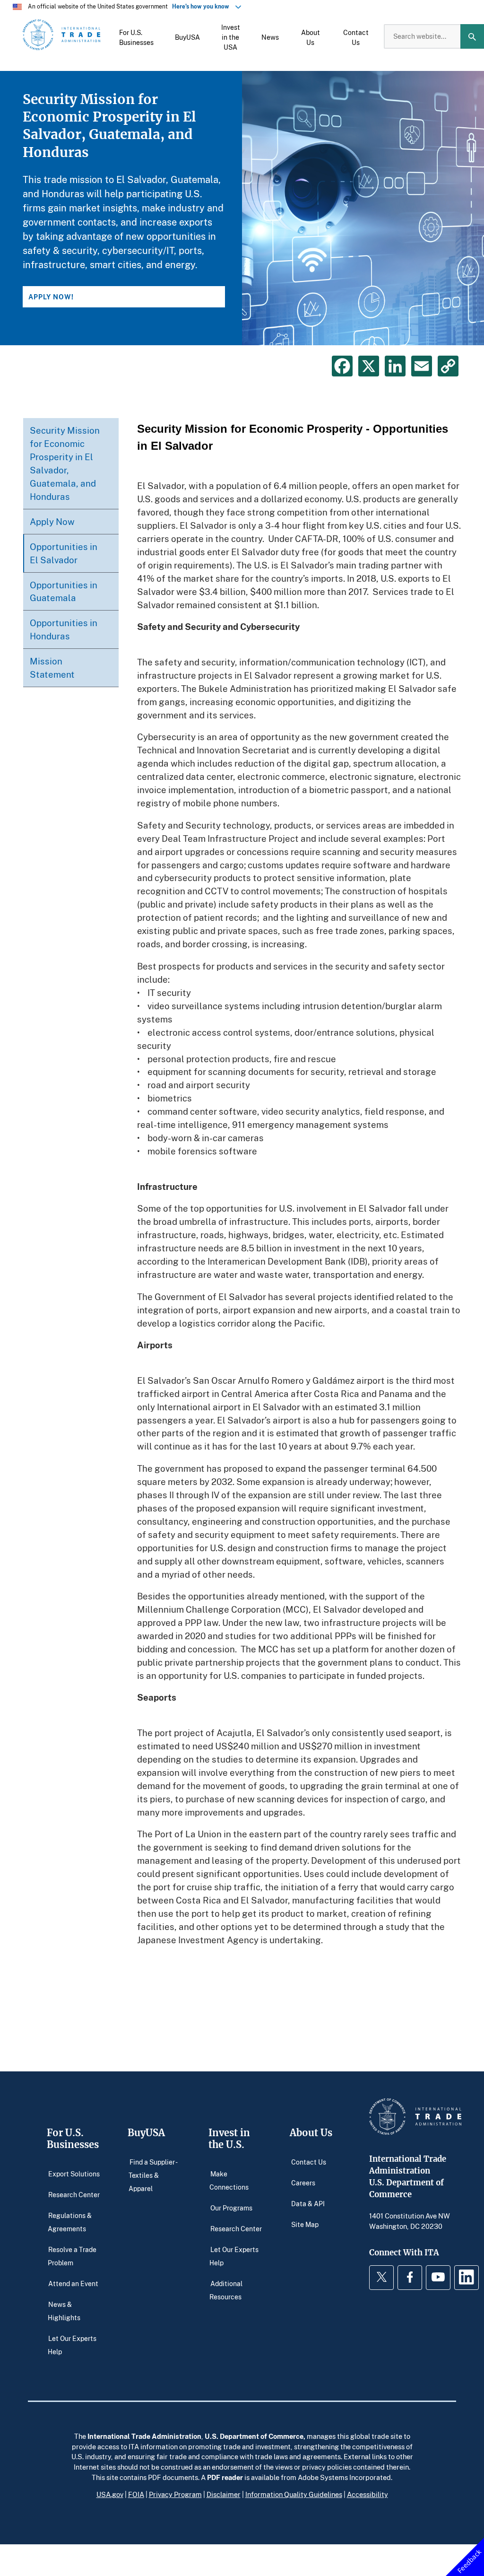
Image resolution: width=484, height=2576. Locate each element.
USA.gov (110, 2494)
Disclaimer (224, 2494)
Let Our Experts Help (72, 2345)
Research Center (74, 2194)
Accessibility (367, 2494)
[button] (136, 36)
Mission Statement (52, 668)
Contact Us (309, 2161)
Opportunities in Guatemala (64, 591)
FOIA (136, 2494)
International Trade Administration (144, 2436)
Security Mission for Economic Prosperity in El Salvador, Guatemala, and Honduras (65, 463)
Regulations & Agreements (70, 2222)
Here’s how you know (203, 6)
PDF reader (225, 2477)
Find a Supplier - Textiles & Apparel (153, 2175)
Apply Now (52, 521)
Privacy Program (175, 2494)
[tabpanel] (242, 208)
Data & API (308, 2203)
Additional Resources (226, 2290)
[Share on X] (369, 366)
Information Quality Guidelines (294, 2494)
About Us (311, 2133)
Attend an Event (73, 2283)
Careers (303, 2182)
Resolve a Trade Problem (72, 2256)
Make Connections (229, 2180)
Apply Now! (51, 297)
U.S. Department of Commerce (254, 2436)
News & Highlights (64, 2310)
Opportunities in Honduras (64, 629)
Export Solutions (74, 2173)
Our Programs (231, 2207)
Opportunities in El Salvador (64, 553)
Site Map (305, 2224)
